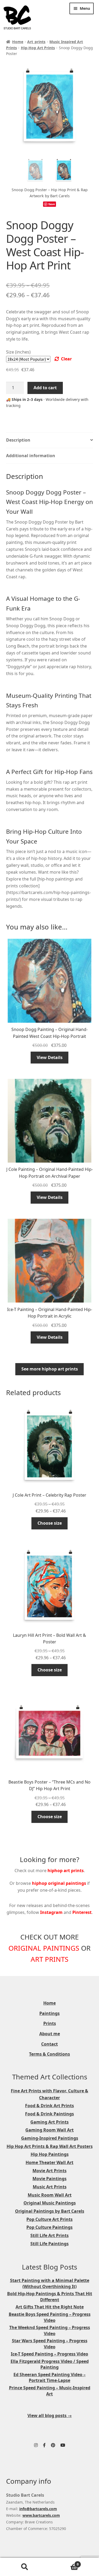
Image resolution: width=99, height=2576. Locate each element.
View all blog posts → (50, 2415)
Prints (50, 2023)
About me (50, 2034)
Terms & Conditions (49, 2054)
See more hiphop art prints (50, 1369)
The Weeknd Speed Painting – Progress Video (50, 2330)
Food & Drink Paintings (49, 2114)
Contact (49, 2044)
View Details (50, 1057)
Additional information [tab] (31, 456)
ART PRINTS (49, 1959)
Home (18, 42)
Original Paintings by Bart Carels (50, 2211)
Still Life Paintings (49, 2244)
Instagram (51, 1912)
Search (25, 2567)
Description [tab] (18, 440)
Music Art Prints (50, 2187)
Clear (66, 359)
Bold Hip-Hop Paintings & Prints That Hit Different (50, 2297)
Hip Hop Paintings (50, 2154)
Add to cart (45, 388)
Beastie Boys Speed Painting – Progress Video (50, 2317)
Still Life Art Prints (49, 2235)
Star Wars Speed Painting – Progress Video (50, 2344)
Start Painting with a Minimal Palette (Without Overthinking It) (50, 2283)
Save (52, 204)
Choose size (50, 1523)
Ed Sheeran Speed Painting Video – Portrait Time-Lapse (49, 2378)
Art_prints (36, 42)
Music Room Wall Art (50, 2195)
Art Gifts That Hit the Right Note (50, 2307)
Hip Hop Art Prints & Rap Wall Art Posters (50, 2146)
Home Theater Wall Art (49, 2162)
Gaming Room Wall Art (49, 2130)
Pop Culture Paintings (49, 2227)
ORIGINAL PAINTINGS (44, 1948)
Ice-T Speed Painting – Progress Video (49, 2354)
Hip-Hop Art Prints (38, 48)
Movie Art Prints (49, 2171)
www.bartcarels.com (41, 2515)
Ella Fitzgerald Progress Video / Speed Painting (50, 2364)
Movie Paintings (49, 2179)
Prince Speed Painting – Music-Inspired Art (50, 2391)
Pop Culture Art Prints (49, 2219)
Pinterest (82, 1912)
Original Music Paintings (50, 2203)
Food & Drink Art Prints (49, 2106)
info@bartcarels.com (38, 2509)
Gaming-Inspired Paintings (50, 2138)
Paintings (49, 2013)
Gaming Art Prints (49, 2122)
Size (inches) (18, 352)
